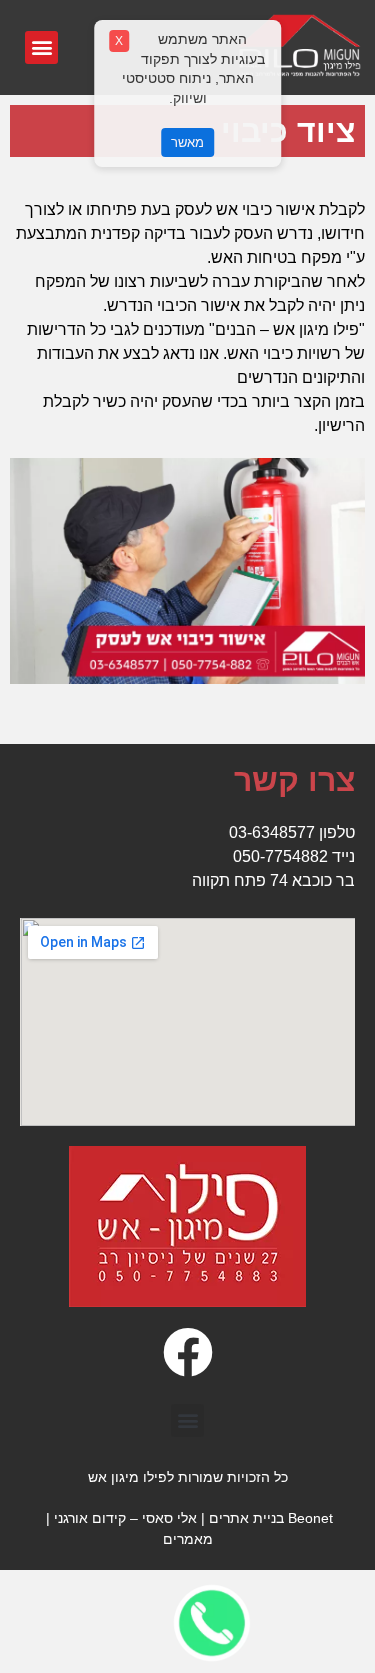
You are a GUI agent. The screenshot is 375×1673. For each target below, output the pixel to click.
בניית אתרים (246, 1518)
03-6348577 (272, 832)
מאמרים (188, 1539)
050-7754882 (280, 856)
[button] (41, 47)
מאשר (187, 142)
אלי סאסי (169, 1518)
